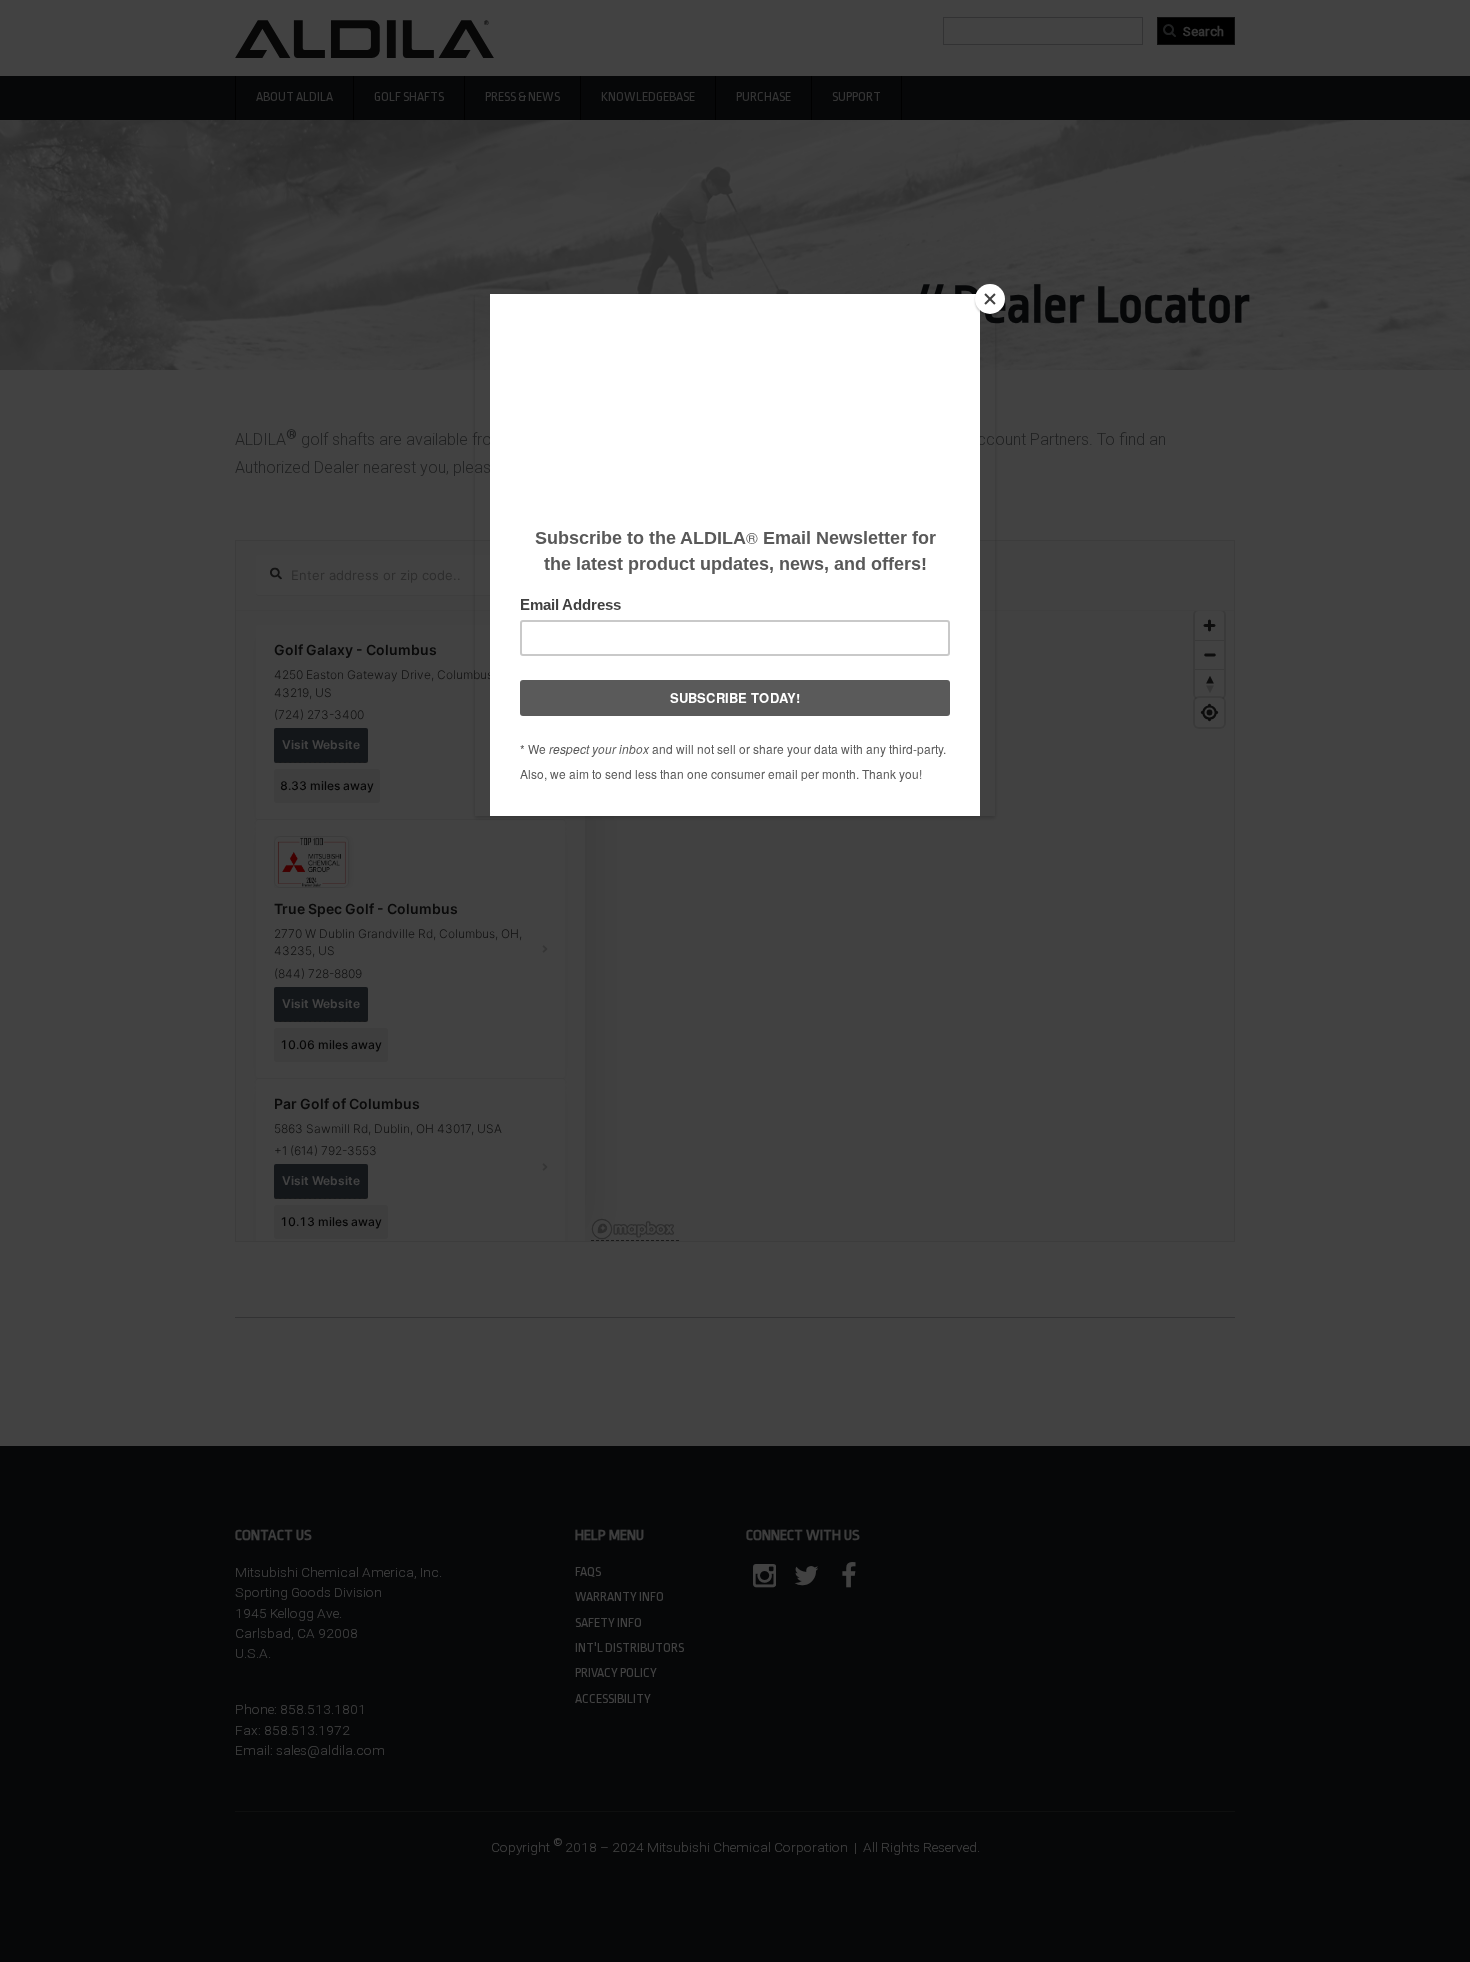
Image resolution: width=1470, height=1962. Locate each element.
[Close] (990, 299)
